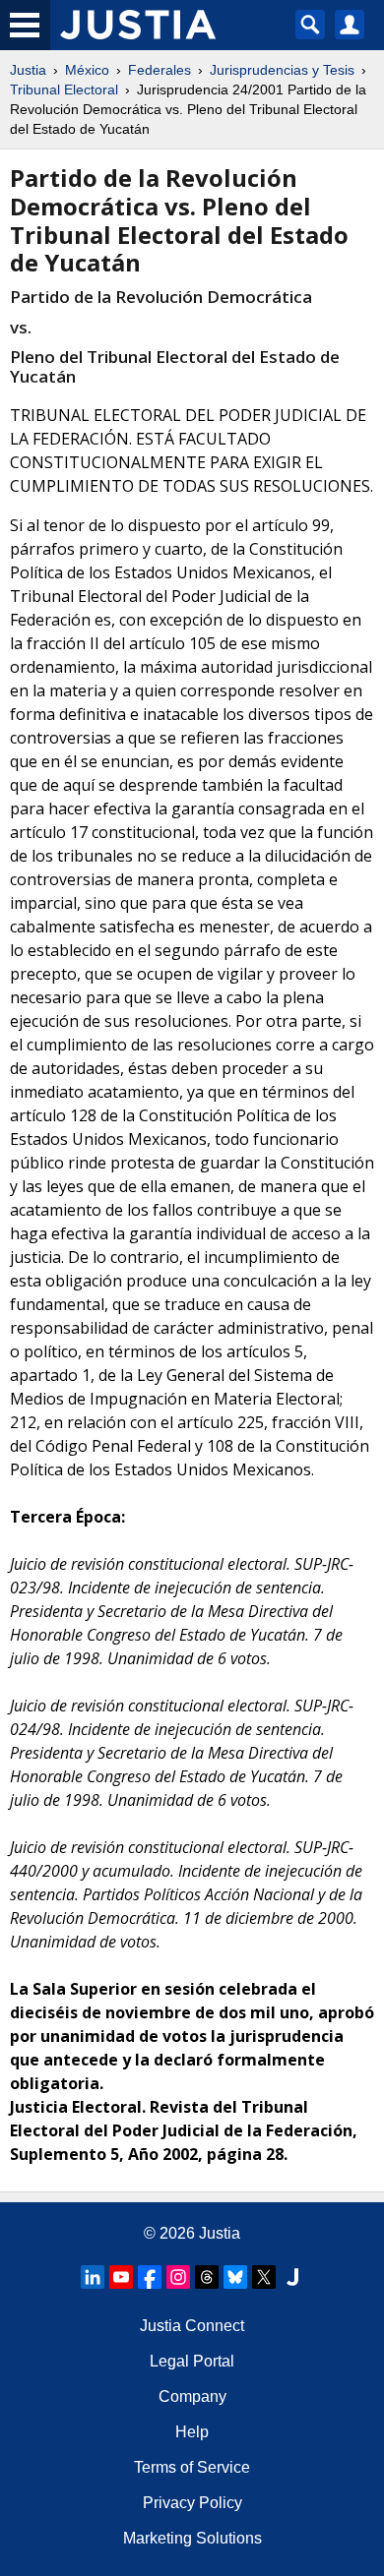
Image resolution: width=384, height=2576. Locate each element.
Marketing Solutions (192, 2538)
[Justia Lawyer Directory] (292, 2277)
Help (192, 2432)
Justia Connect (192, 2326)
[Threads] (207, 2277)
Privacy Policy (192, 2503)
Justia (28, 70)
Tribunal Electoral (64, 90)
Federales (160, 70)
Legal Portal (192, 2361)
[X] (264, 2277)
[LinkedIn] (93, 2277)
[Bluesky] (235, 2277)
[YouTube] (121, 2277)
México (87, 70)
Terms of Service (192, 2467)
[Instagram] (178, 2277)
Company (192, 2396)
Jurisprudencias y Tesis (282, 70)
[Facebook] (150, 2277)
